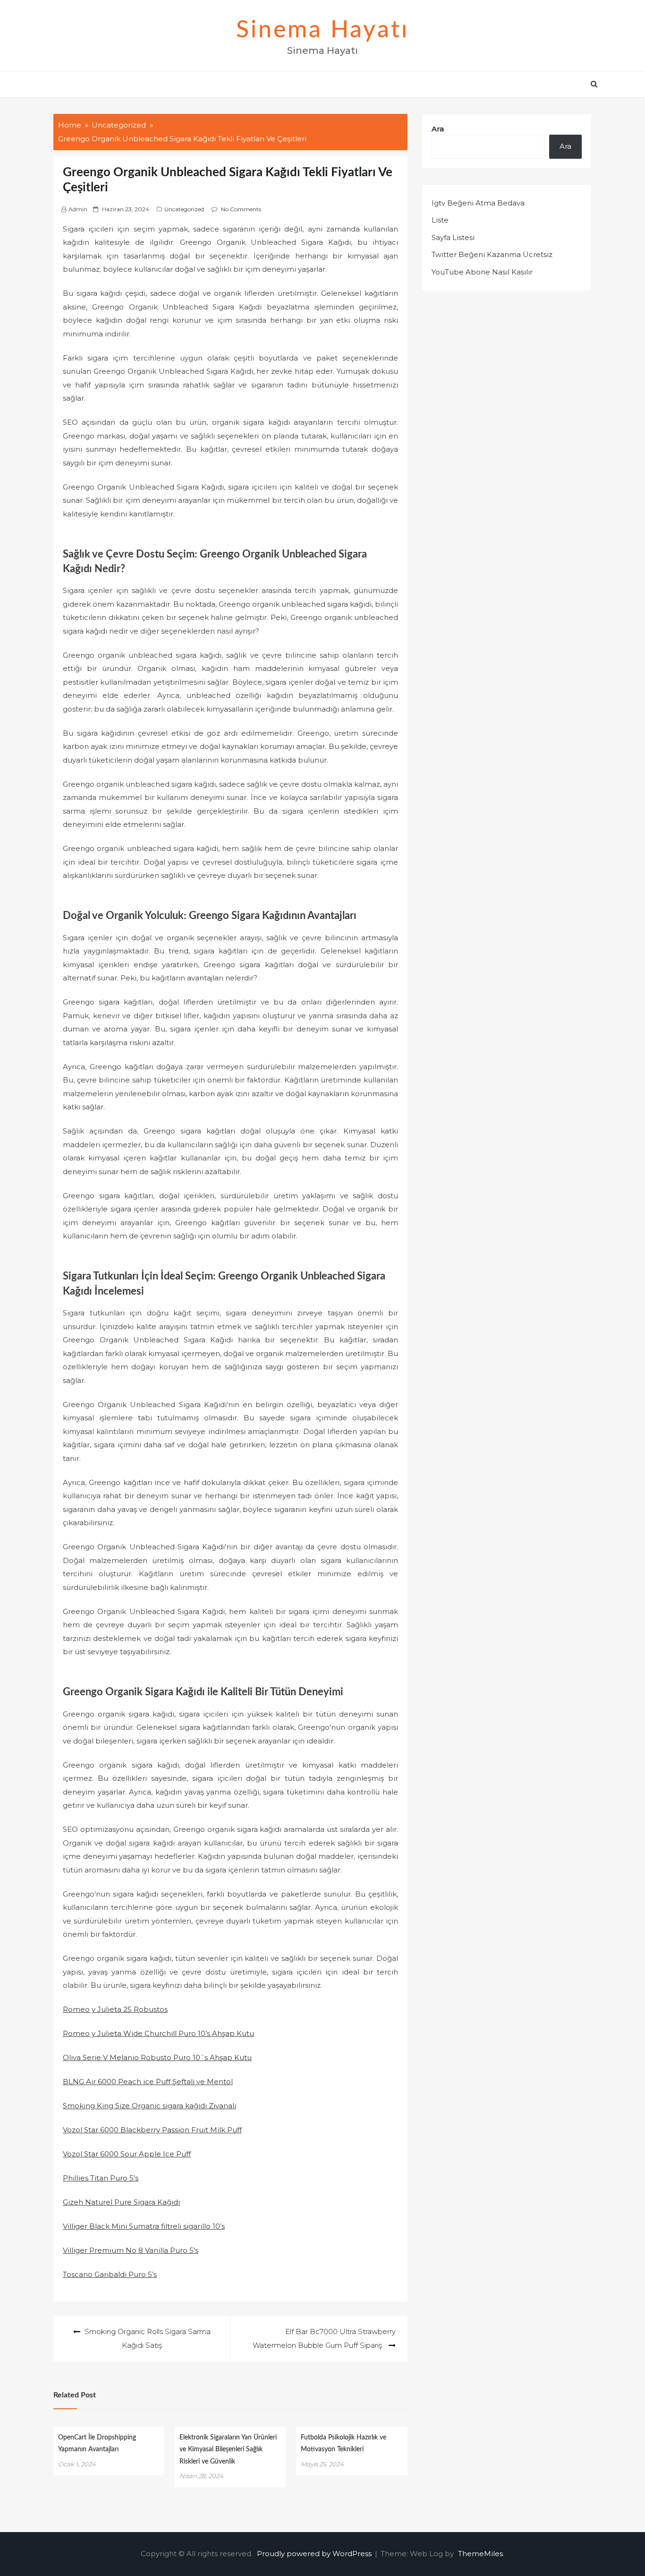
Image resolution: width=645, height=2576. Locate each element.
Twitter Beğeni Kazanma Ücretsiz (492, 254)
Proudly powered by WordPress (315, 2554)
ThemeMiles (480, 2554)
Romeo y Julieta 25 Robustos (115, 2009)
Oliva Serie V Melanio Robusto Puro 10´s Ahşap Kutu (157, 2057)
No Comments (241, 209)
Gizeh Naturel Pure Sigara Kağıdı (121, 2202)
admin (78, 209)
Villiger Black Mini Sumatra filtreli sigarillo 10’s (144, 2226)
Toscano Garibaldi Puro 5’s (110, 2274)
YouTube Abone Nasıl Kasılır (482, 272)
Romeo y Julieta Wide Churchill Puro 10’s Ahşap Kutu (158, 2033)
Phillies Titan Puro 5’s (101, 2178)
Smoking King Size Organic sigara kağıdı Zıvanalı (149, 2106)
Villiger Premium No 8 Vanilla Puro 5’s (131, 2250)
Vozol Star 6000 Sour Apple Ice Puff (127, 2154)
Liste (440, 220)
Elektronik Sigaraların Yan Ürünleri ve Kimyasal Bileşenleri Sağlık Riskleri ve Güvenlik (228, 2449)
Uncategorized (184, 209)
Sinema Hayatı (322, 30)
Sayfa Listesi (453, 237)
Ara (438, 129)
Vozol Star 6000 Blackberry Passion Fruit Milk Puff (152, 2130)
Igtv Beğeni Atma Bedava (478, 203)
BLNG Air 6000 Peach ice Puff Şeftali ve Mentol (148, 2082)
